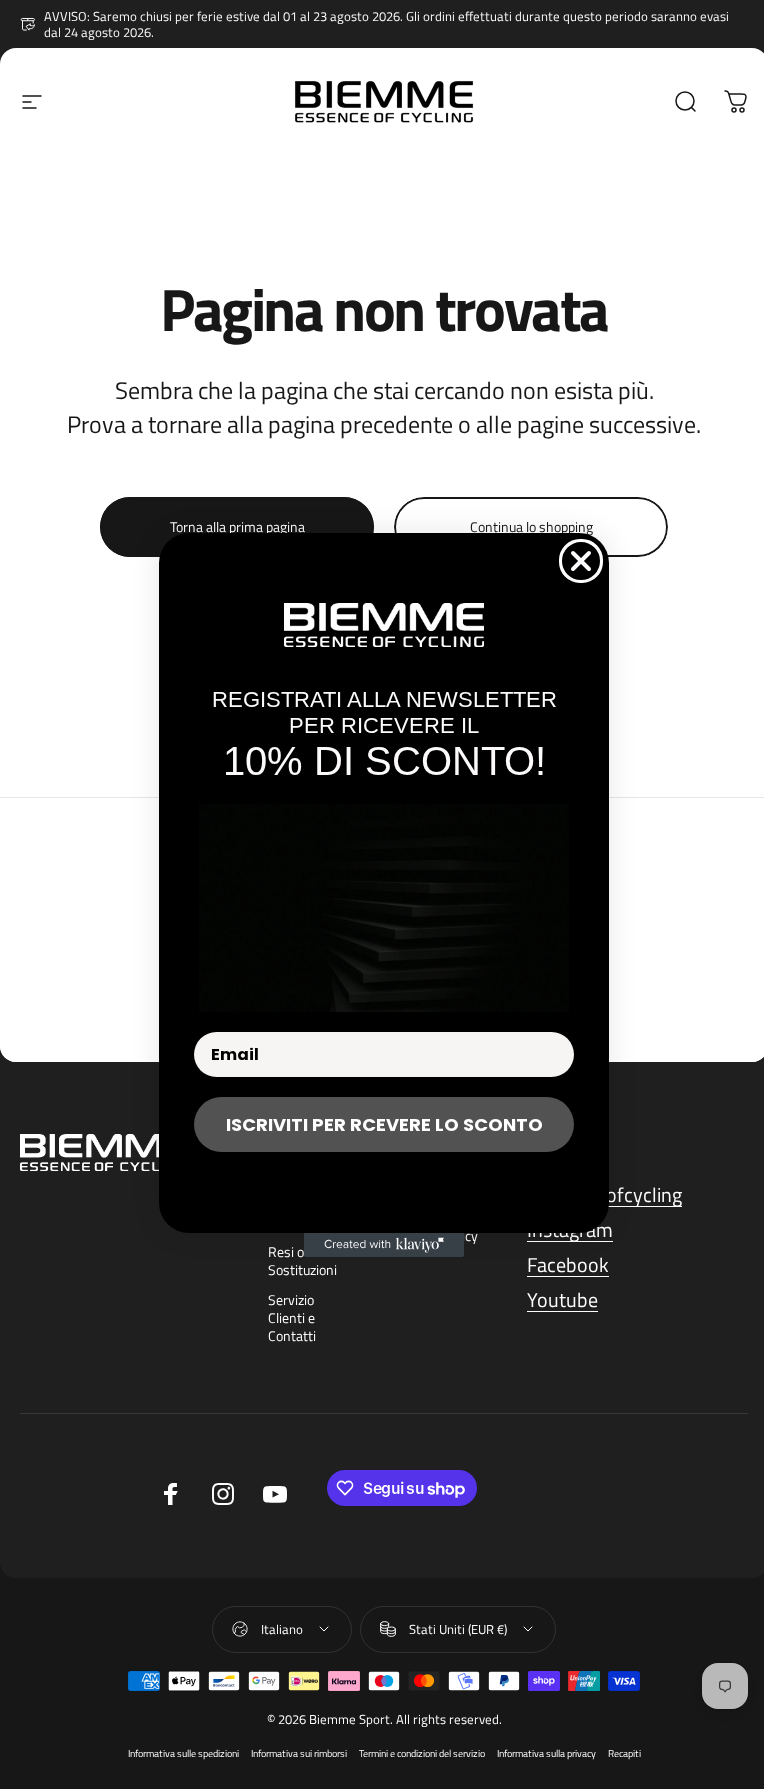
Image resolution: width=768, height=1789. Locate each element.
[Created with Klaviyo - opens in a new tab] (384, 1245)
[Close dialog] (581, 561)
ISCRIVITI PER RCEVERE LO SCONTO (384, 1124)
